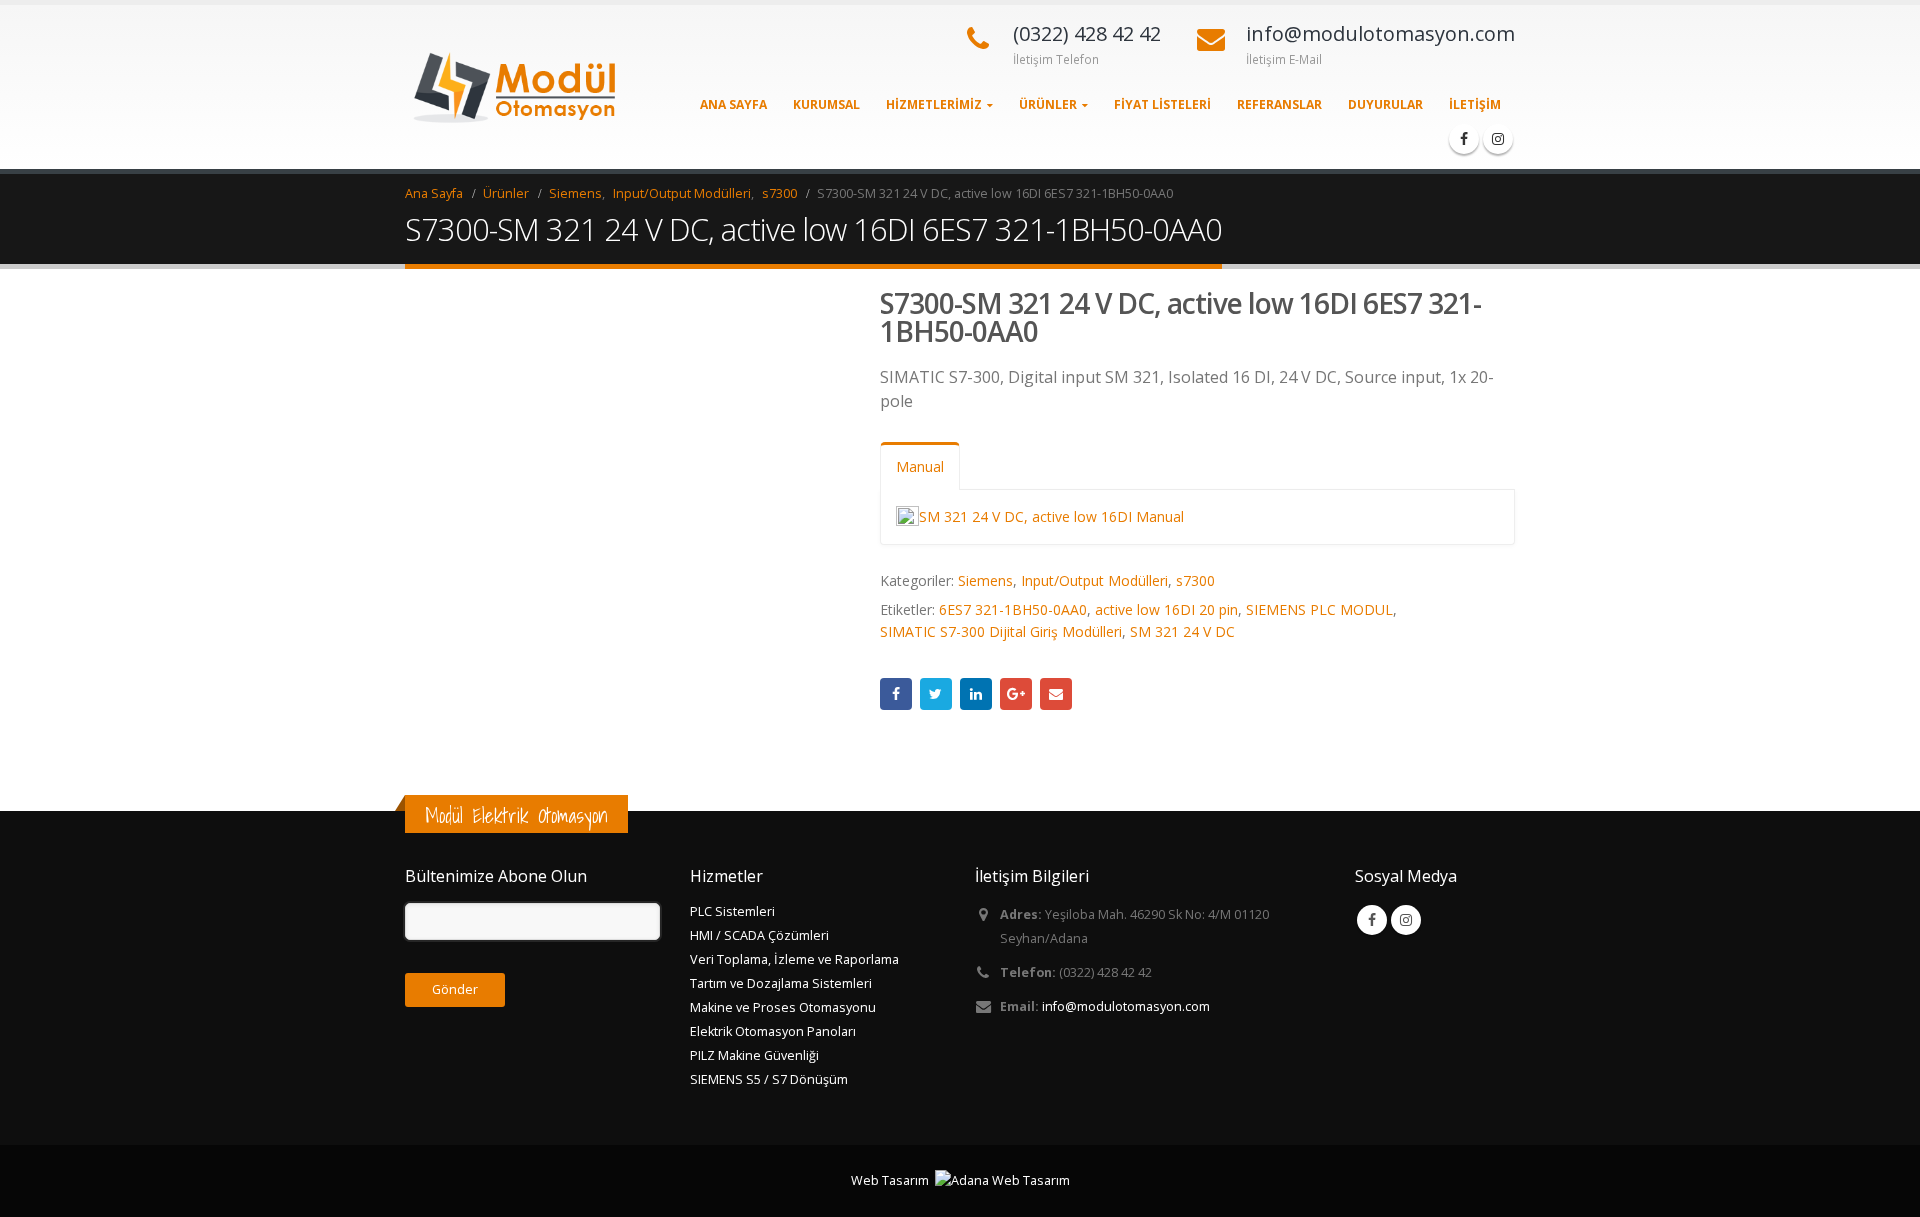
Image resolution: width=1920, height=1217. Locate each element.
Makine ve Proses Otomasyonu (783, 1007)
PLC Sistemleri (732, 911)
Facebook (896, 694)
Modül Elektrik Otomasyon (516, 815)
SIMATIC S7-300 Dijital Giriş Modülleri (1001, 631)
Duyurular (1385, 104)
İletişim (1475, 104)
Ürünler (1048, 104)
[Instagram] (1498, 139)
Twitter (936, 694)
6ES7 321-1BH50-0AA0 (1013, 609)
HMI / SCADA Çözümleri (759, 935)
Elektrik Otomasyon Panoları (773, 1031)
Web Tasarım (890, 1180)
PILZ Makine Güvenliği (754, 1055)
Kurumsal (826, 104)
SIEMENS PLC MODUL (1319, 609)
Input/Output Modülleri (1094, 580)
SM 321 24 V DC (1182, 631)
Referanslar (1279, 104)
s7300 (1195, 580)
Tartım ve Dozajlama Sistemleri (781, 983)
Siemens (985, 580)
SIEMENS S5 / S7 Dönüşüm (769, 1079)
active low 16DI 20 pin (1166, 609)
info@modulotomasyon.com (1126, 1006)
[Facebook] (1464, 139)
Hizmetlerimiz (934, 104)
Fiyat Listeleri (1162, 104)
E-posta (1056, 694)
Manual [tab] (920, 466)
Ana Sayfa (733, 104)
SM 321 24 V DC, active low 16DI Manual (1051, 516)
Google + (1016, 694)
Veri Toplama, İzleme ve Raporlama (794, 959)
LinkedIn (976, 694)
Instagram (1406, 920)
